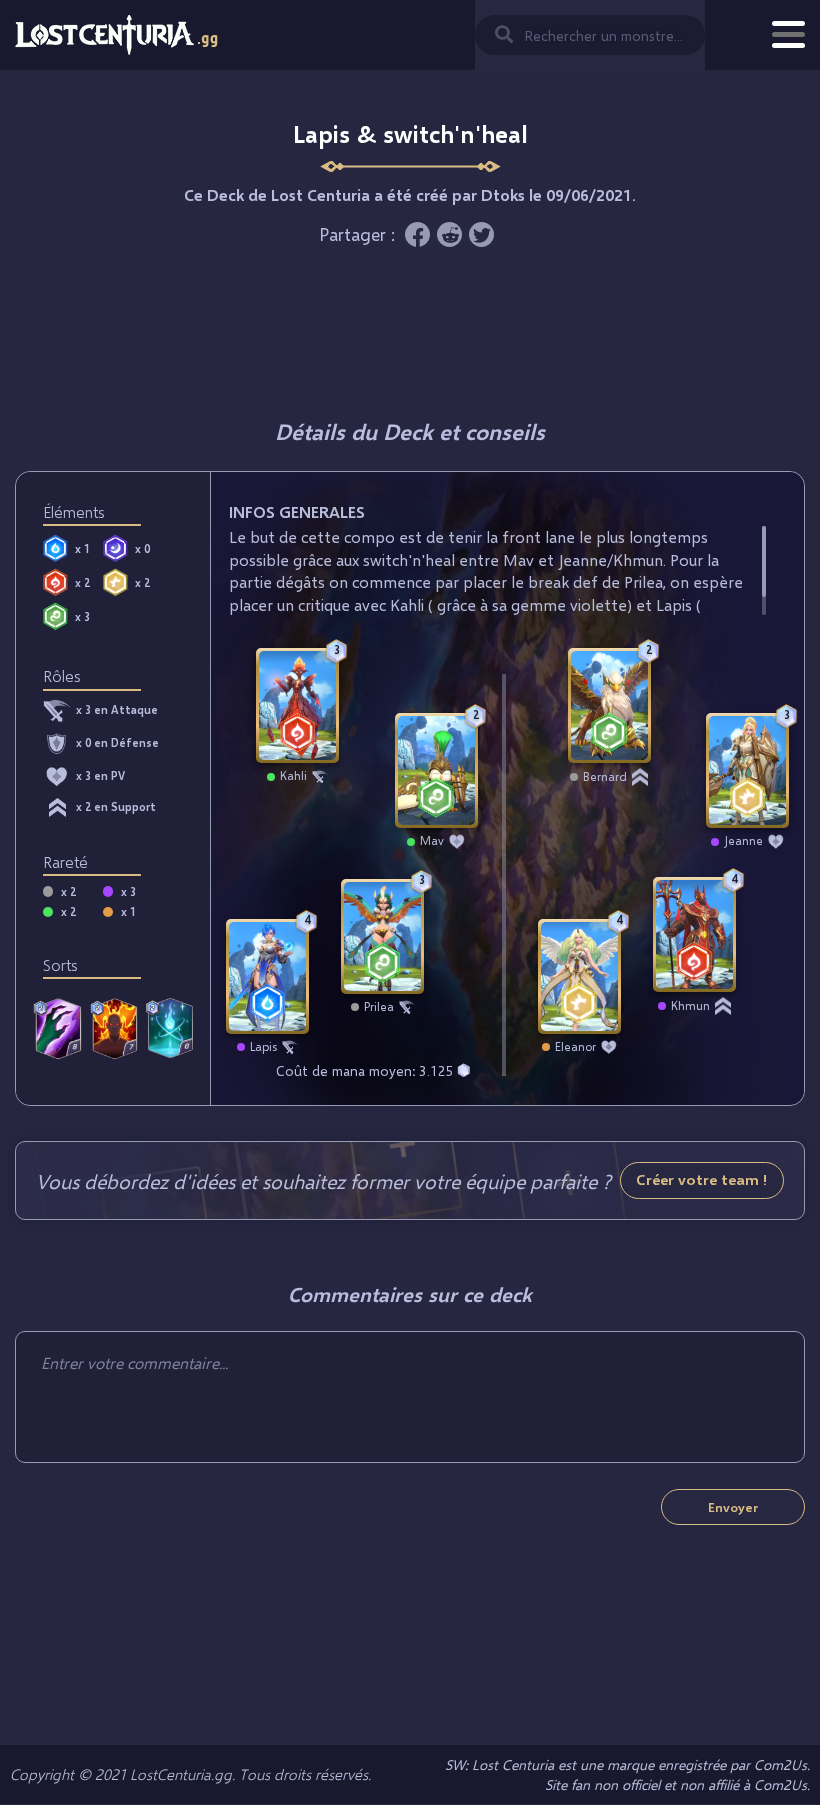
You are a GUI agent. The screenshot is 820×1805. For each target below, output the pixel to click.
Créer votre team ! (702, 1179)
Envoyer (733, 1507)
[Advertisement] (410, 332)
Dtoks (503, 194)
